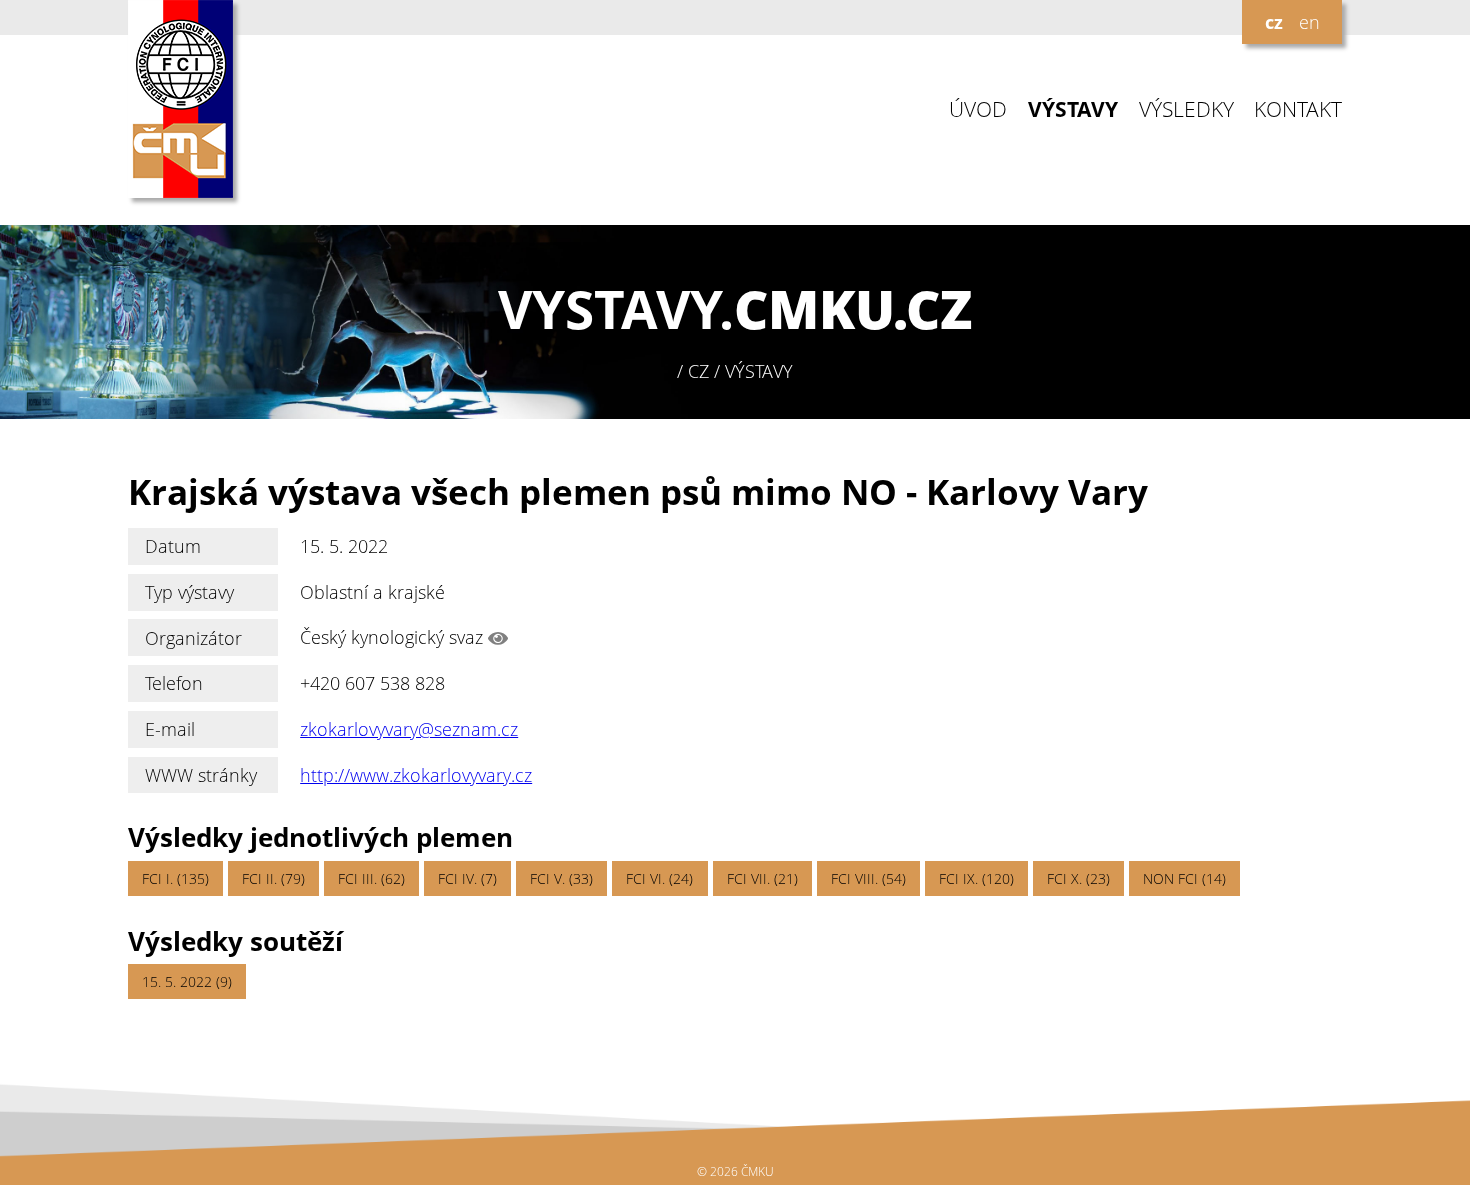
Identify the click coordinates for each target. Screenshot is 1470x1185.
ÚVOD (978, 109)
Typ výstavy (189, 592)
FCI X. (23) (1078, 878)
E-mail (170, 729)
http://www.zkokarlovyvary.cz (416, 775)
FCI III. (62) (371, 878)
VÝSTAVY (1073, 109)
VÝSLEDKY (1186, 109)
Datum (173, 546)
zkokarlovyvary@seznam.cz (409, 729)
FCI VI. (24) (659, 878)
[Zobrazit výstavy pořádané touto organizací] (498, 638)
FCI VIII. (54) (868, 878)
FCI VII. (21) (762, 878)
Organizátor (193, 638)
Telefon (174, 683)
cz (1274, 22)
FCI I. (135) (175, 878)
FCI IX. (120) (976, 878)
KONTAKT (1298, 109)
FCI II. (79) (273, 878)
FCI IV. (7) (467, 878)
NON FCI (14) (1184, 878)
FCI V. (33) (561, 878)
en (1309, 22)
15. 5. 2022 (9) (187, 981)
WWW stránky (201, 775)
